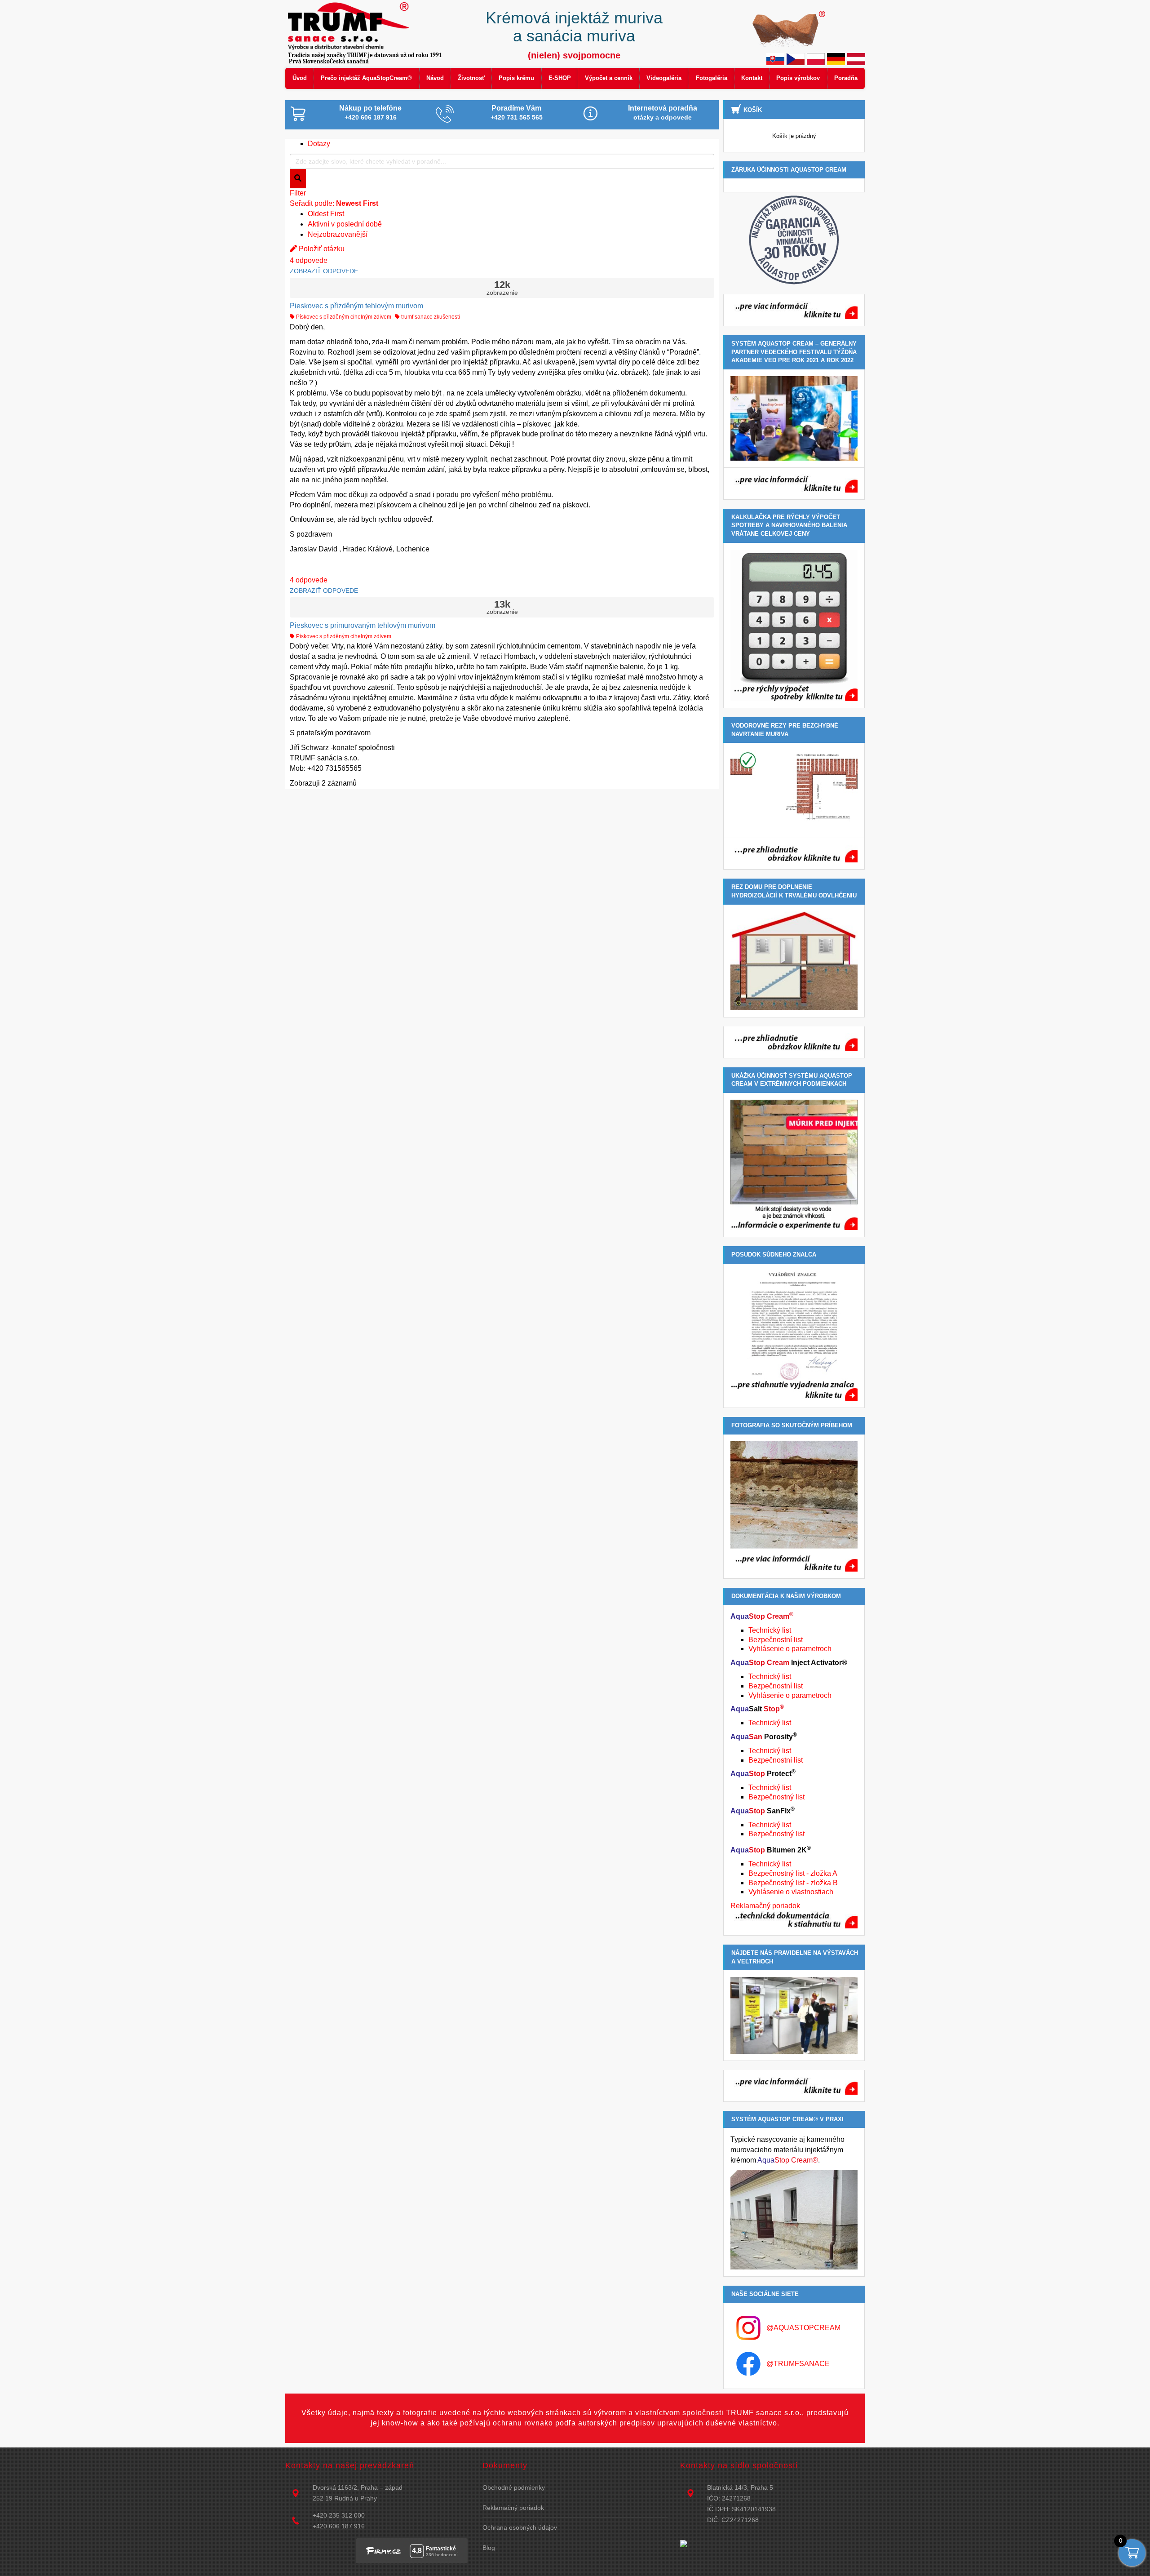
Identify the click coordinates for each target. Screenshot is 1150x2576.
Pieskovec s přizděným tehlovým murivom (356, 306)
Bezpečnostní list (776, 1640)
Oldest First (326, 214)
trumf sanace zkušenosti (430, 317)
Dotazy (319, 144)
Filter (298, 193)
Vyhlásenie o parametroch (790, 1649)
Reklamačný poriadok (765, 1906)
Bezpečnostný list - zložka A (793, 1873)
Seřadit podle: (334, 203)
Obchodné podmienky (514, 2487)
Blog (489, 2548)
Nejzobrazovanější (338, 234)
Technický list (770, 1630)
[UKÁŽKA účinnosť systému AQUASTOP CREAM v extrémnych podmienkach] (794, 1165)
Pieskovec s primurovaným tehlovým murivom (363, 625)
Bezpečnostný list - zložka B (793, 1883)
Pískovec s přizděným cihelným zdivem (343, 317)
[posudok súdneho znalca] (794, 1336)
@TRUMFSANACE (798, 2364)
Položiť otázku (321, 249)
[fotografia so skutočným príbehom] (794, 1506)
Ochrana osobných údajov (520, 2527)
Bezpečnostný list (776, 1797)
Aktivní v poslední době (345, 224)
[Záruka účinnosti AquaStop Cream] (794, 240)
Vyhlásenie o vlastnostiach (791, 1892)
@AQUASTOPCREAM (803, 2328)
